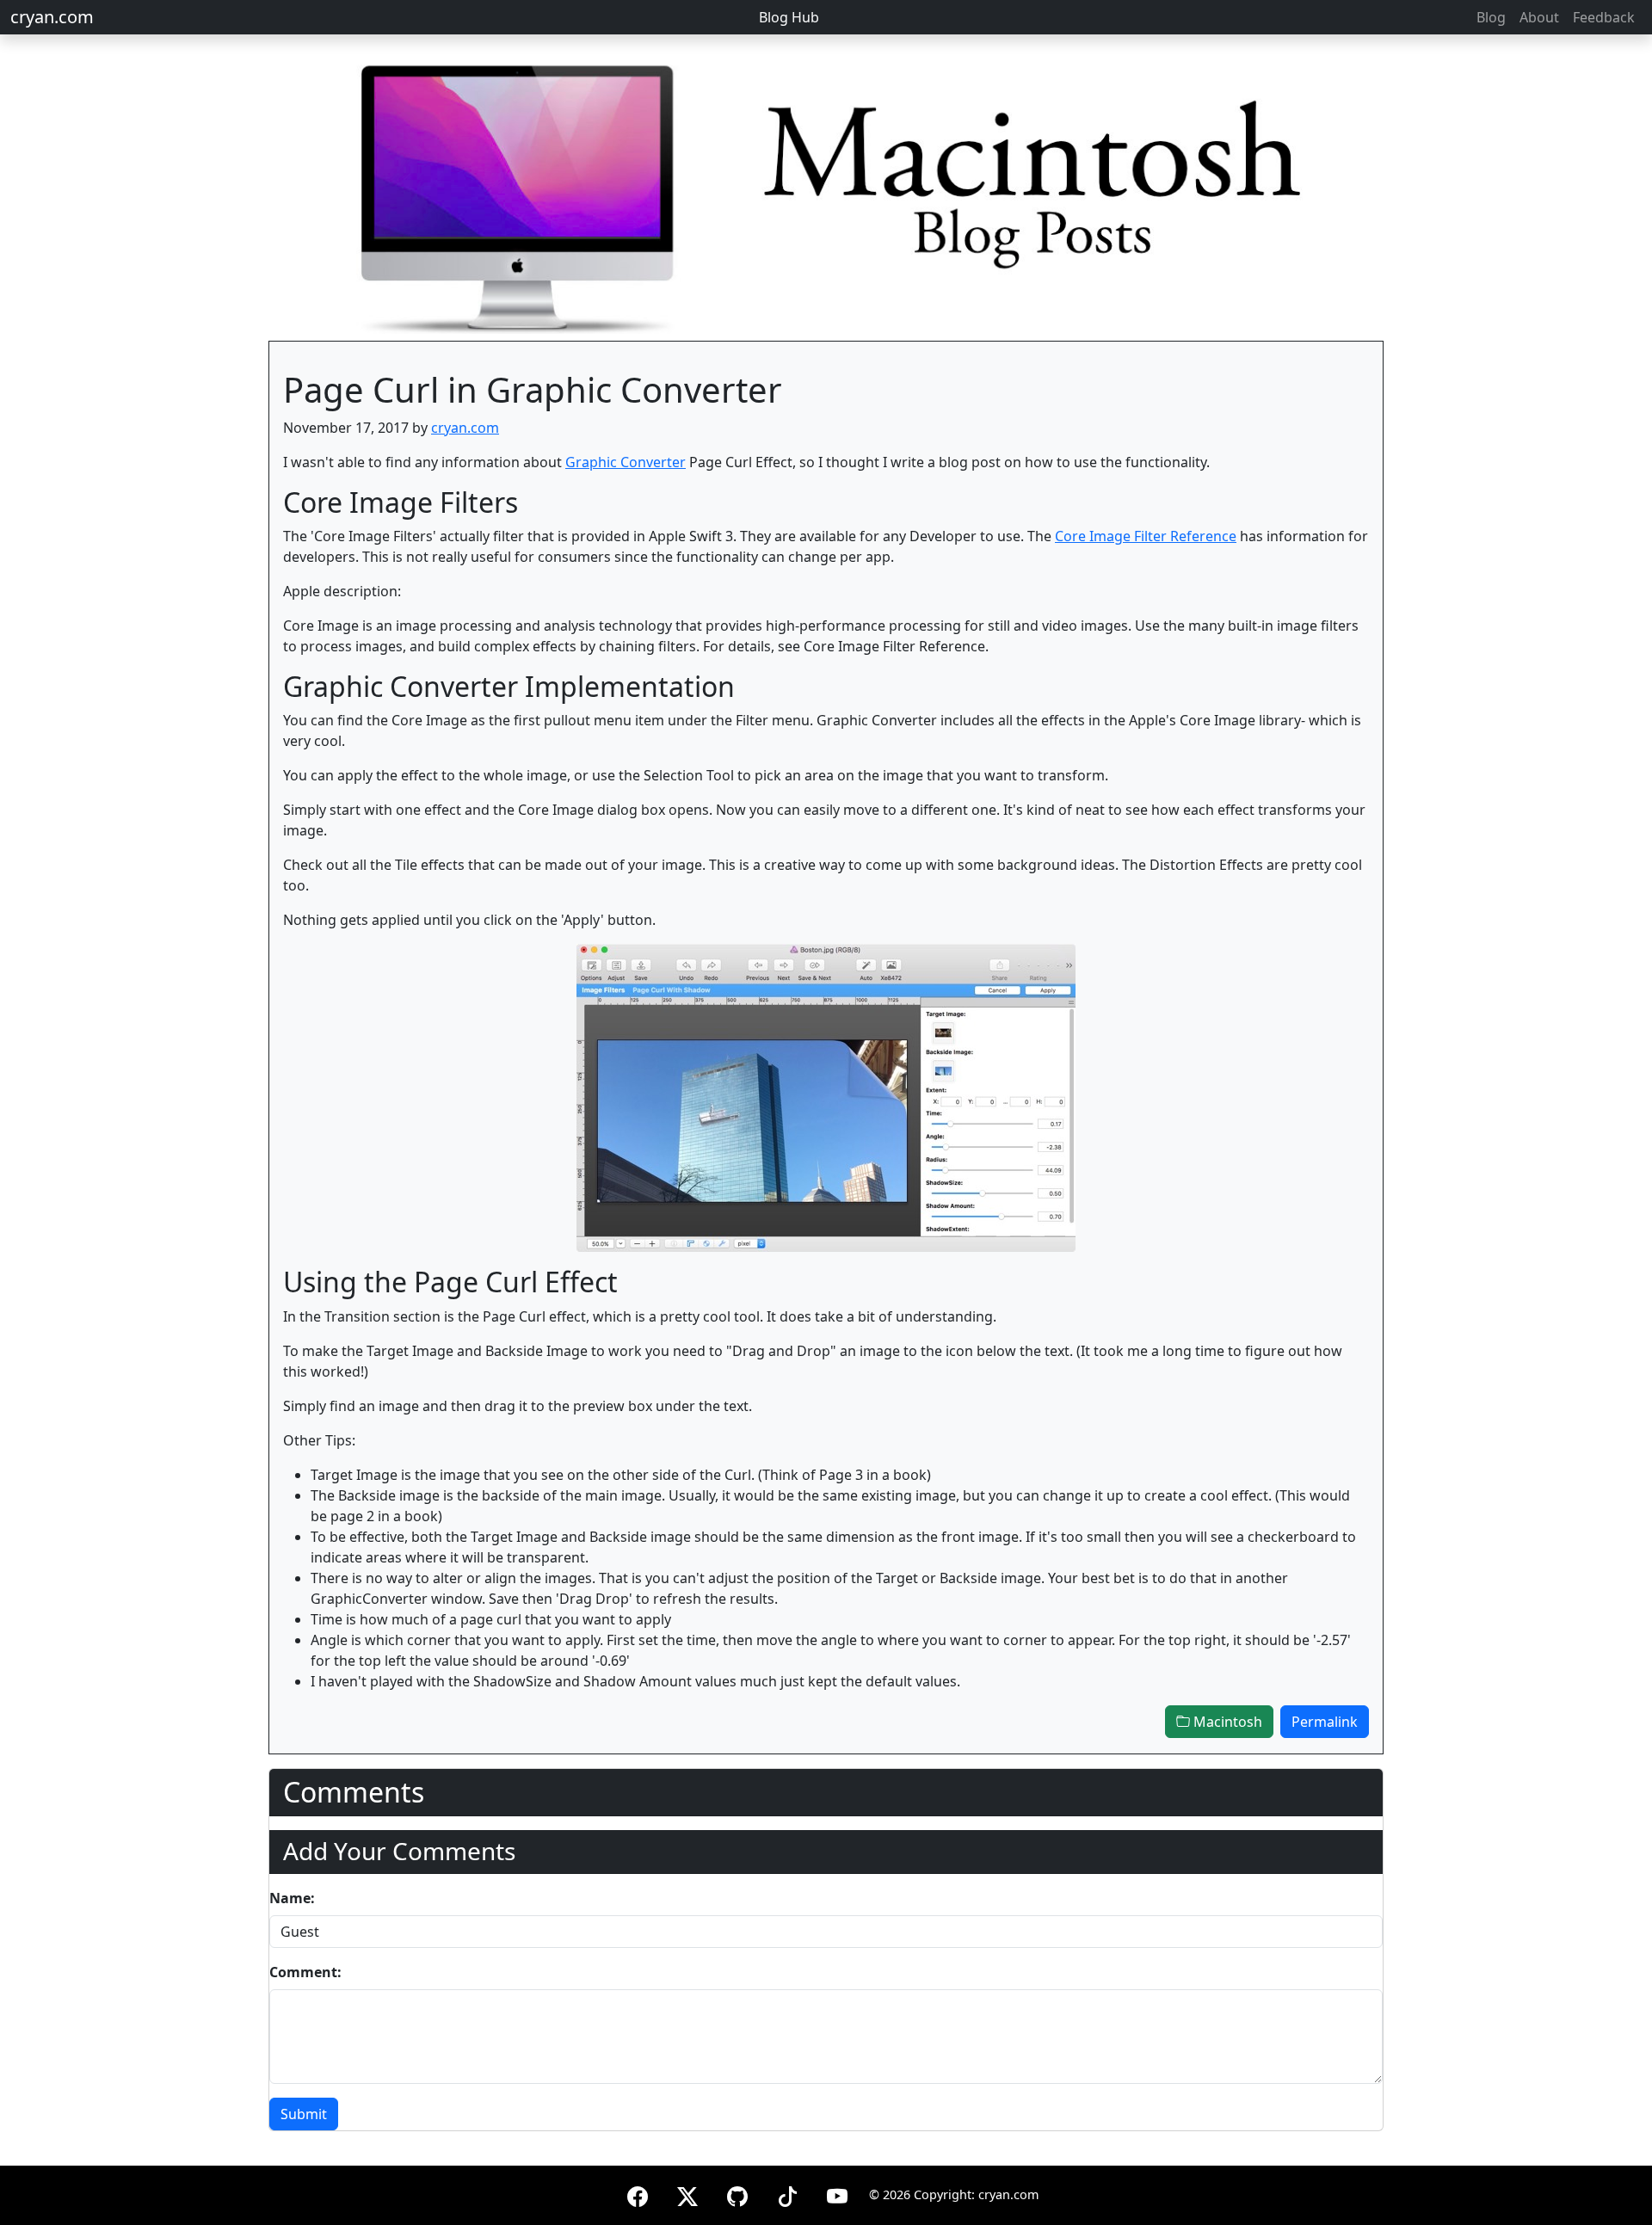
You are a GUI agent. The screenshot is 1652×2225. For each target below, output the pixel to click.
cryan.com (52, 17)
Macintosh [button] (1226, 1722)
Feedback (1604, 17)
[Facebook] (638, 2194)
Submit (304, 2114)
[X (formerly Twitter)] (687, 2194)
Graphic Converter (626, 462)
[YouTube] (837, 2194)
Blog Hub (789, 17)
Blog (1491, 17)
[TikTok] (787, 2194)
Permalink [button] (1325, 1722)
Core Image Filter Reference (1146, 536)
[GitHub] (737, 2194)
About (1539, 17)
